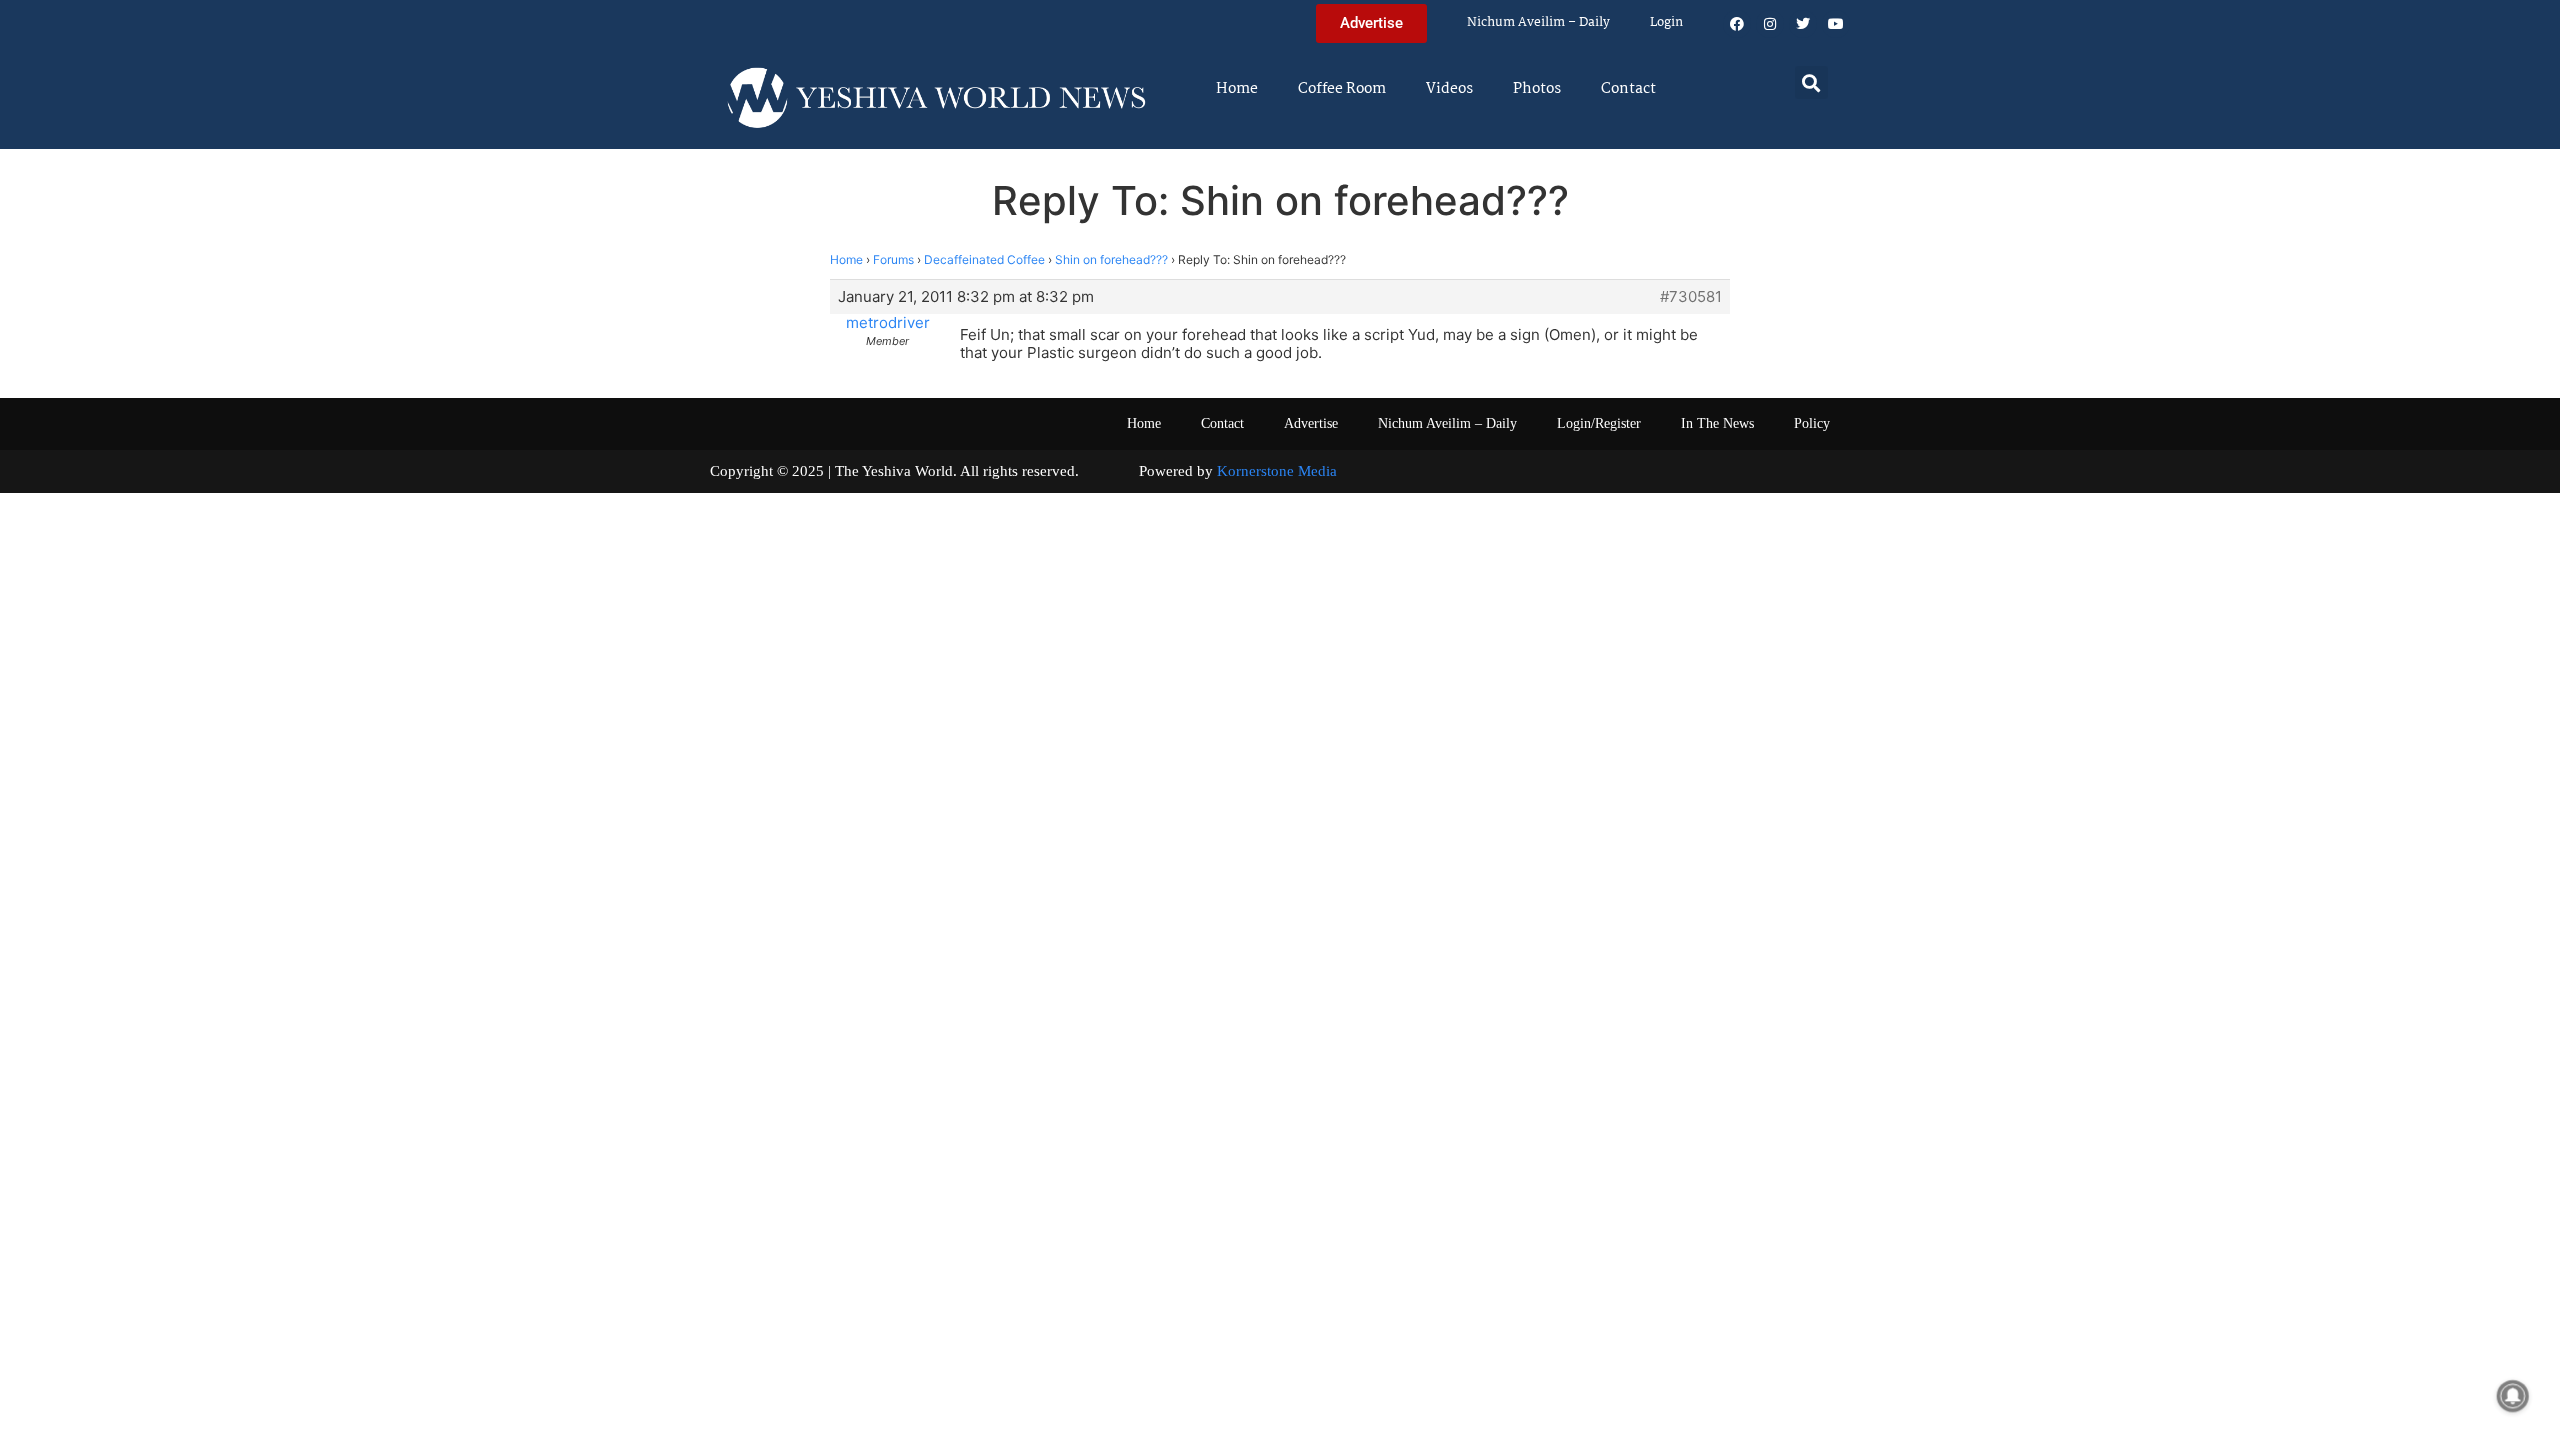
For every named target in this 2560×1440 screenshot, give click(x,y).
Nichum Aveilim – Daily (1538, 22)
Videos (1449, 89)
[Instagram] (1770, 24)
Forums (893, 259)
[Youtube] (1836, 24)
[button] (1811, 82)
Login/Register (1599, 423)
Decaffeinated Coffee (984, 259)
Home (1237, 89)
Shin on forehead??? (1111, 259)
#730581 (1691, 297)
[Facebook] (1737, 24)
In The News (1717, 423)
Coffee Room (1342, 89)
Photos (1537, 89)
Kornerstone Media (1277, 471)
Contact (1628, 89)
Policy (1812, 423)
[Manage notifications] (2513, 1396)
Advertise (1311, 423)
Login (1666, 22)
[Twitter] (1803, 24)
